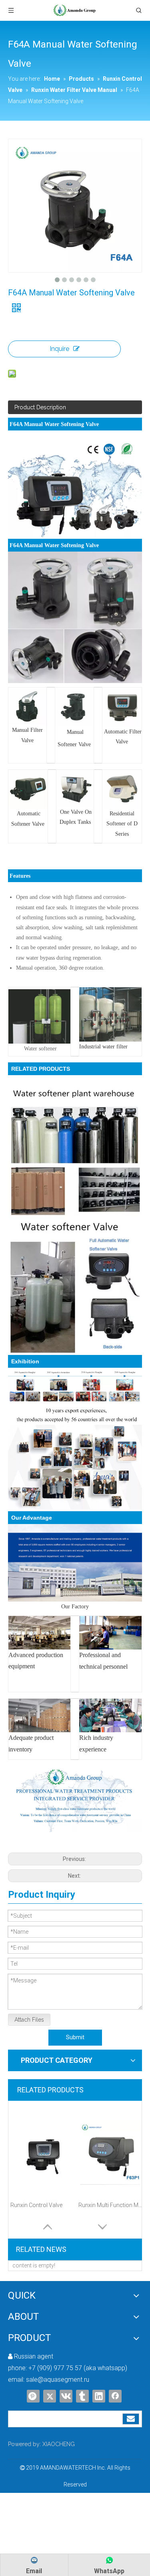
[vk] (66, 2396)
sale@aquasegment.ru (58, 2380)
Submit (75, 2037)
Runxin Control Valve (36, 2205)
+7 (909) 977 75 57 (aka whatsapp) (78, 2368)
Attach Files (29, 2020)
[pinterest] (33, 2396)
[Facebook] (115, 2396)
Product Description (40, 407)
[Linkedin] (99, 2396)
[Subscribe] (131, 2419)
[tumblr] (82, 2396)
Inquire (59, 349)
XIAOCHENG (59, 2444)
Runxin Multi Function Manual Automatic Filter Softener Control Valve (110, 2205)
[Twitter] (50, 2396)
